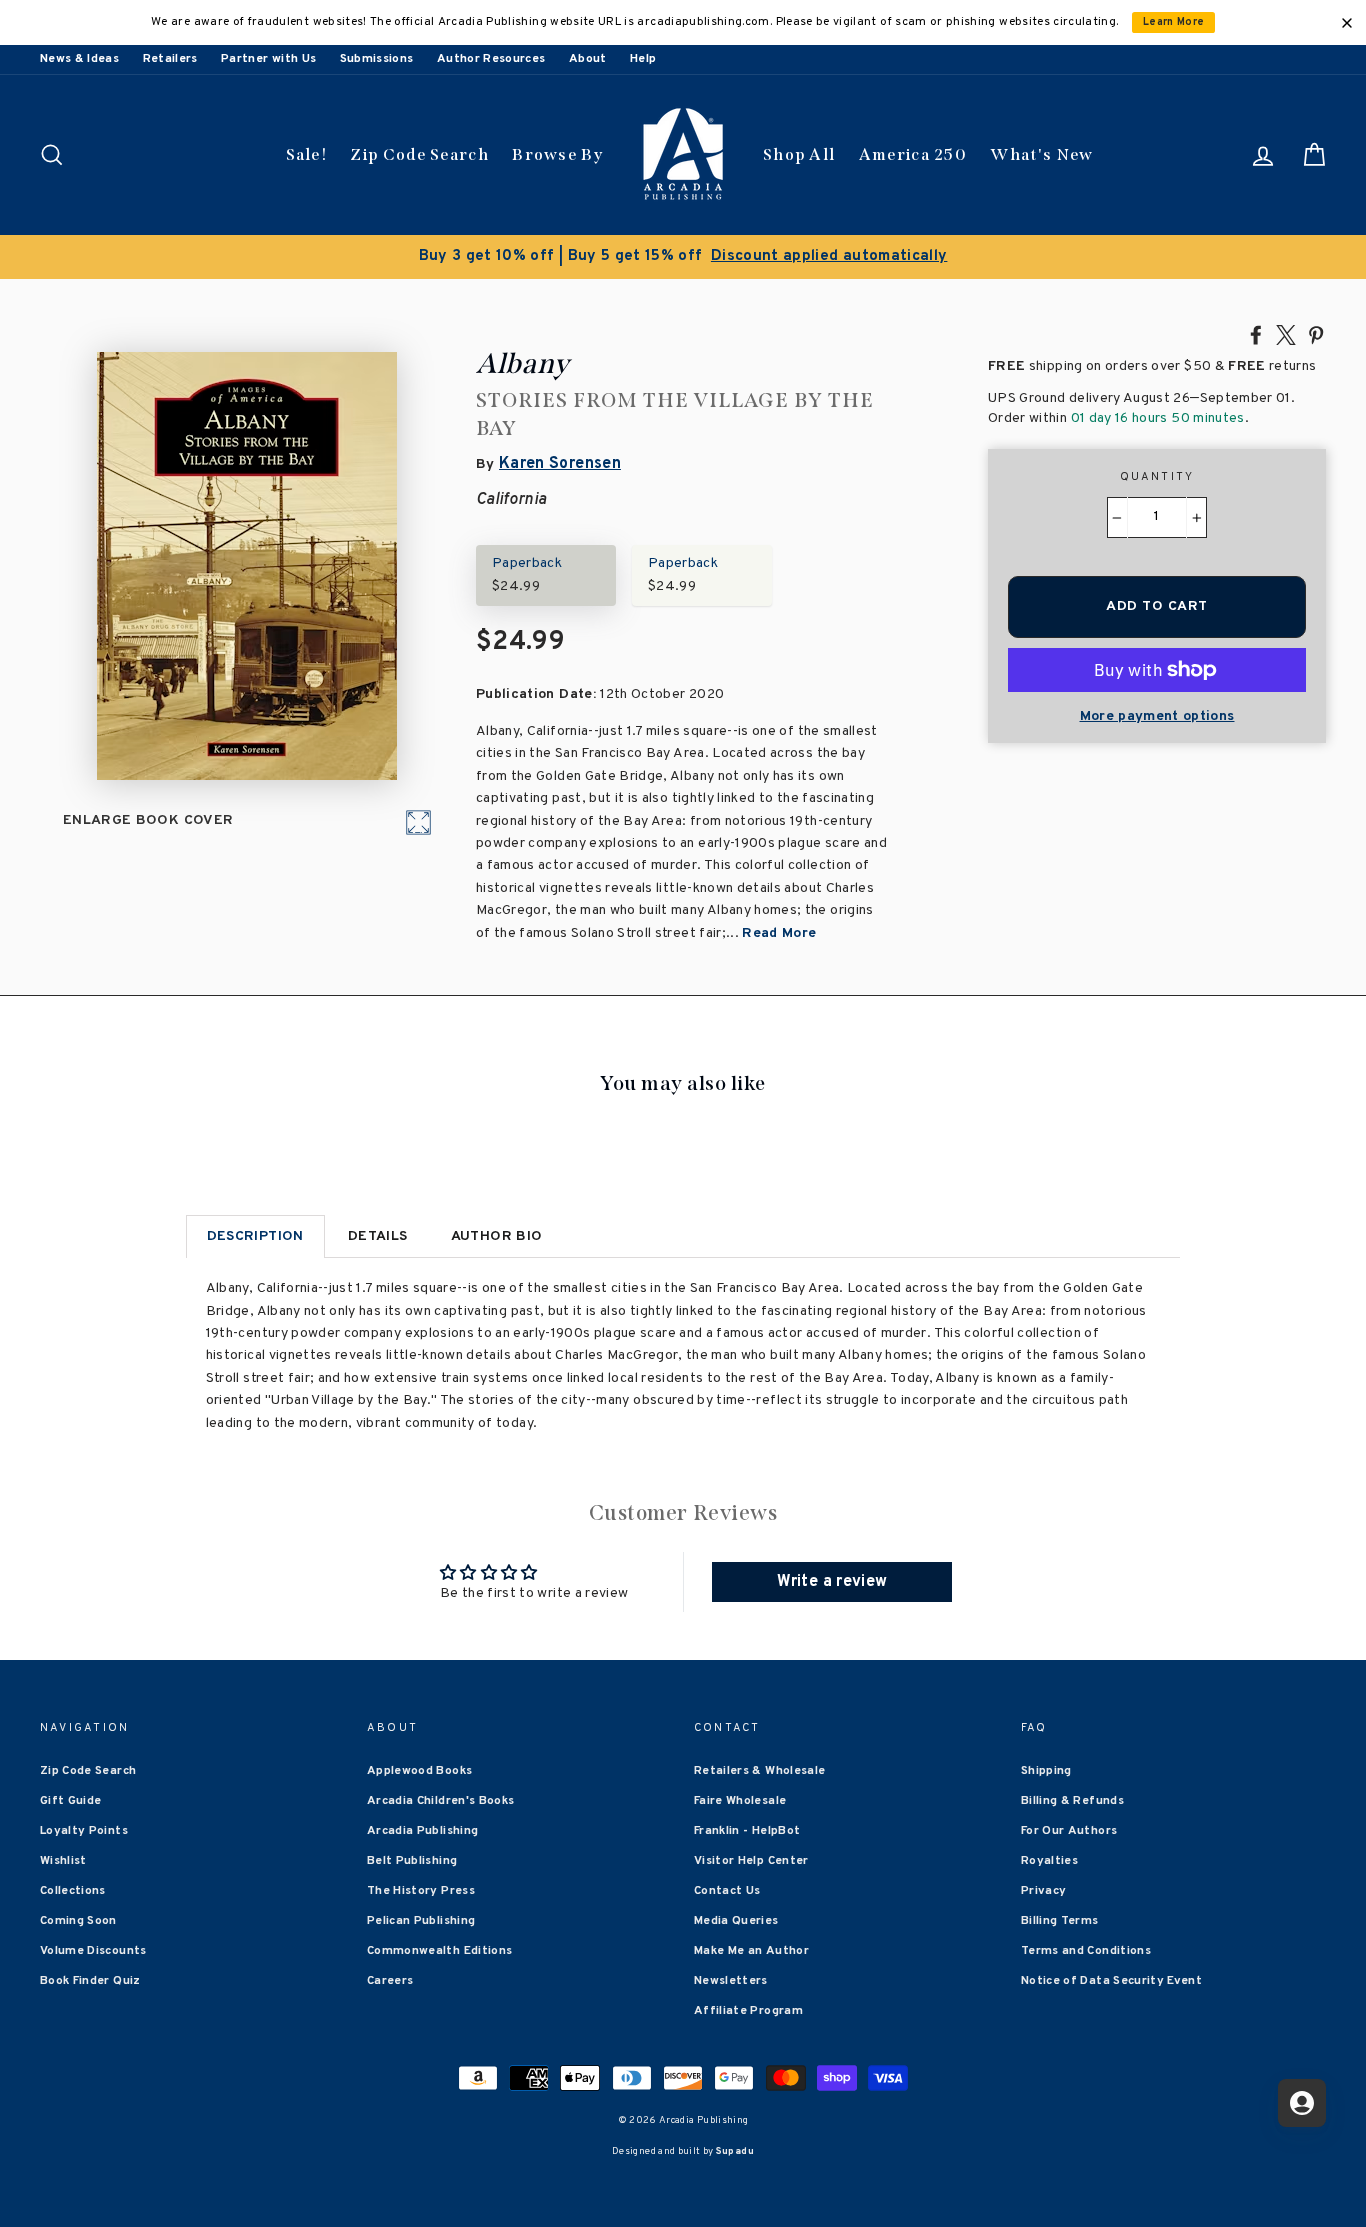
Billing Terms (1060, 1921)
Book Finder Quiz (90, 1981)
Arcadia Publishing (422, 1831)
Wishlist (63, 1861)
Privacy (1043, 1891)
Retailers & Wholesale (759, 1771)
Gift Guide (71, 1801)
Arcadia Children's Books (440, 1801)
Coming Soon (78, 1921)
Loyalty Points (84, 1831)
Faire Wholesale (740, 1801)
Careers (390, 1981)
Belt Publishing (412, 1861)
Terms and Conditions (1086, 1951)
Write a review (832, 1582)
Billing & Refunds (1072, 1801)
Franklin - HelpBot (747, 1831)
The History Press (421, 1891)
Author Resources (491, 59)
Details (377, 1236)
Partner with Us (268, 59)
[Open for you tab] (1302, 2103)
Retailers (170, 59)
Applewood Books (419, 1771)
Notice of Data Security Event (1111, 1981)
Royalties (1049, 1861)
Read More (779, 933)
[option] (683, 257)
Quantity (1157, 477)
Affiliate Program (748, 2011)
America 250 (913, 154)
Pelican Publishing (421, 1921)
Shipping (1046, 1771)
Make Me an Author (751, 1951)
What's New (1041, 154)
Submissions (377, 59)
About (588, 59)
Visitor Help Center (751, 1861)
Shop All (799, 154)
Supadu (735, 2151)
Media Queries (736, 1921)
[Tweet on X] (1286, 334)
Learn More (1174, 22)
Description (255, 1236)
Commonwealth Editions (439, 1951)
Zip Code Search (419, 154)
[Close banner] (1347, 23)
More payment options (1157, 716)
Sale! (307, 154)
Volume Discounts (93, 1951)
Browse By (557, 154)
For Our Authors (1069, 1831)
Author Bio (497, 1236)
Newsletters (731, 1981)
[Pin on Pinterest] (1316, 334)
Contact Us (727, 1891)
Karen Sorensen (560, 464)
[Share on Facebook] (1256, 334)
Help (643, 59)
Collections (73, 1891)
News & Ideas (79, 59)
